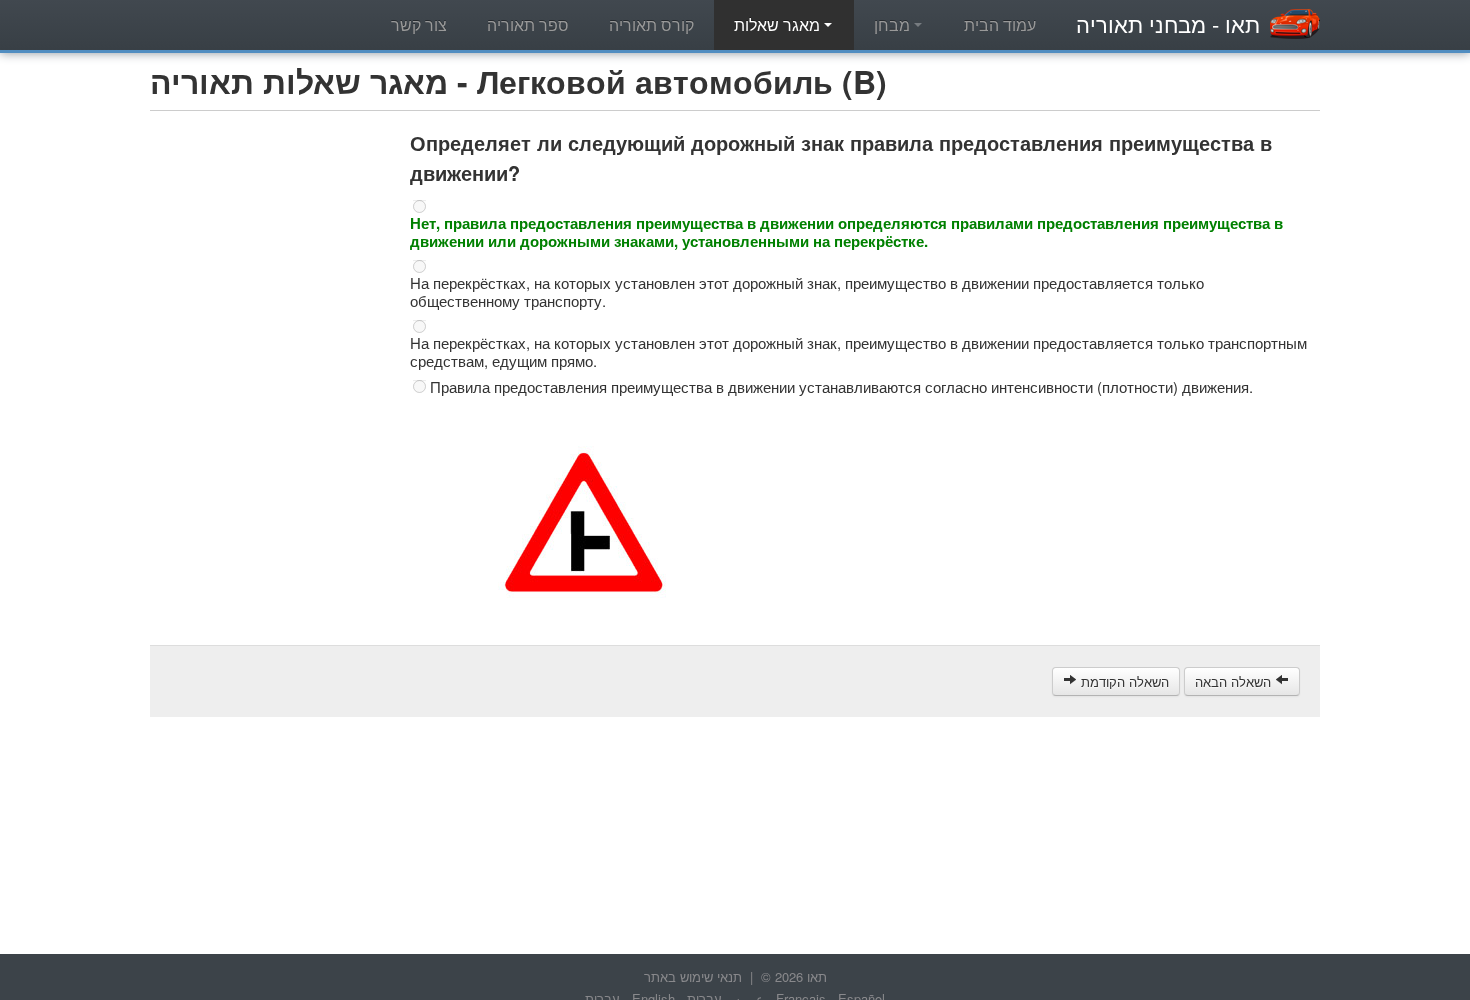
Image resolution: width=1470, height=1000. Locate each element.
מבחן (894, 24)
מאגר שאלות (779, 24)
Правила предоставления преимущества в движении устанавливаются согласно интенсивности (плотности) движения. (841, 387)
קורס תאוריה (651, 24)
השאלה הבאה (1235, 681)
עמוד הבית (1000, 24)
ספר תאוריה (528, 24)
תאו (1168, 23)
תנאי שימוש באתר (693, 976)
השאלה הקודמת (1123, 681)
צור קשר (419, 24)
